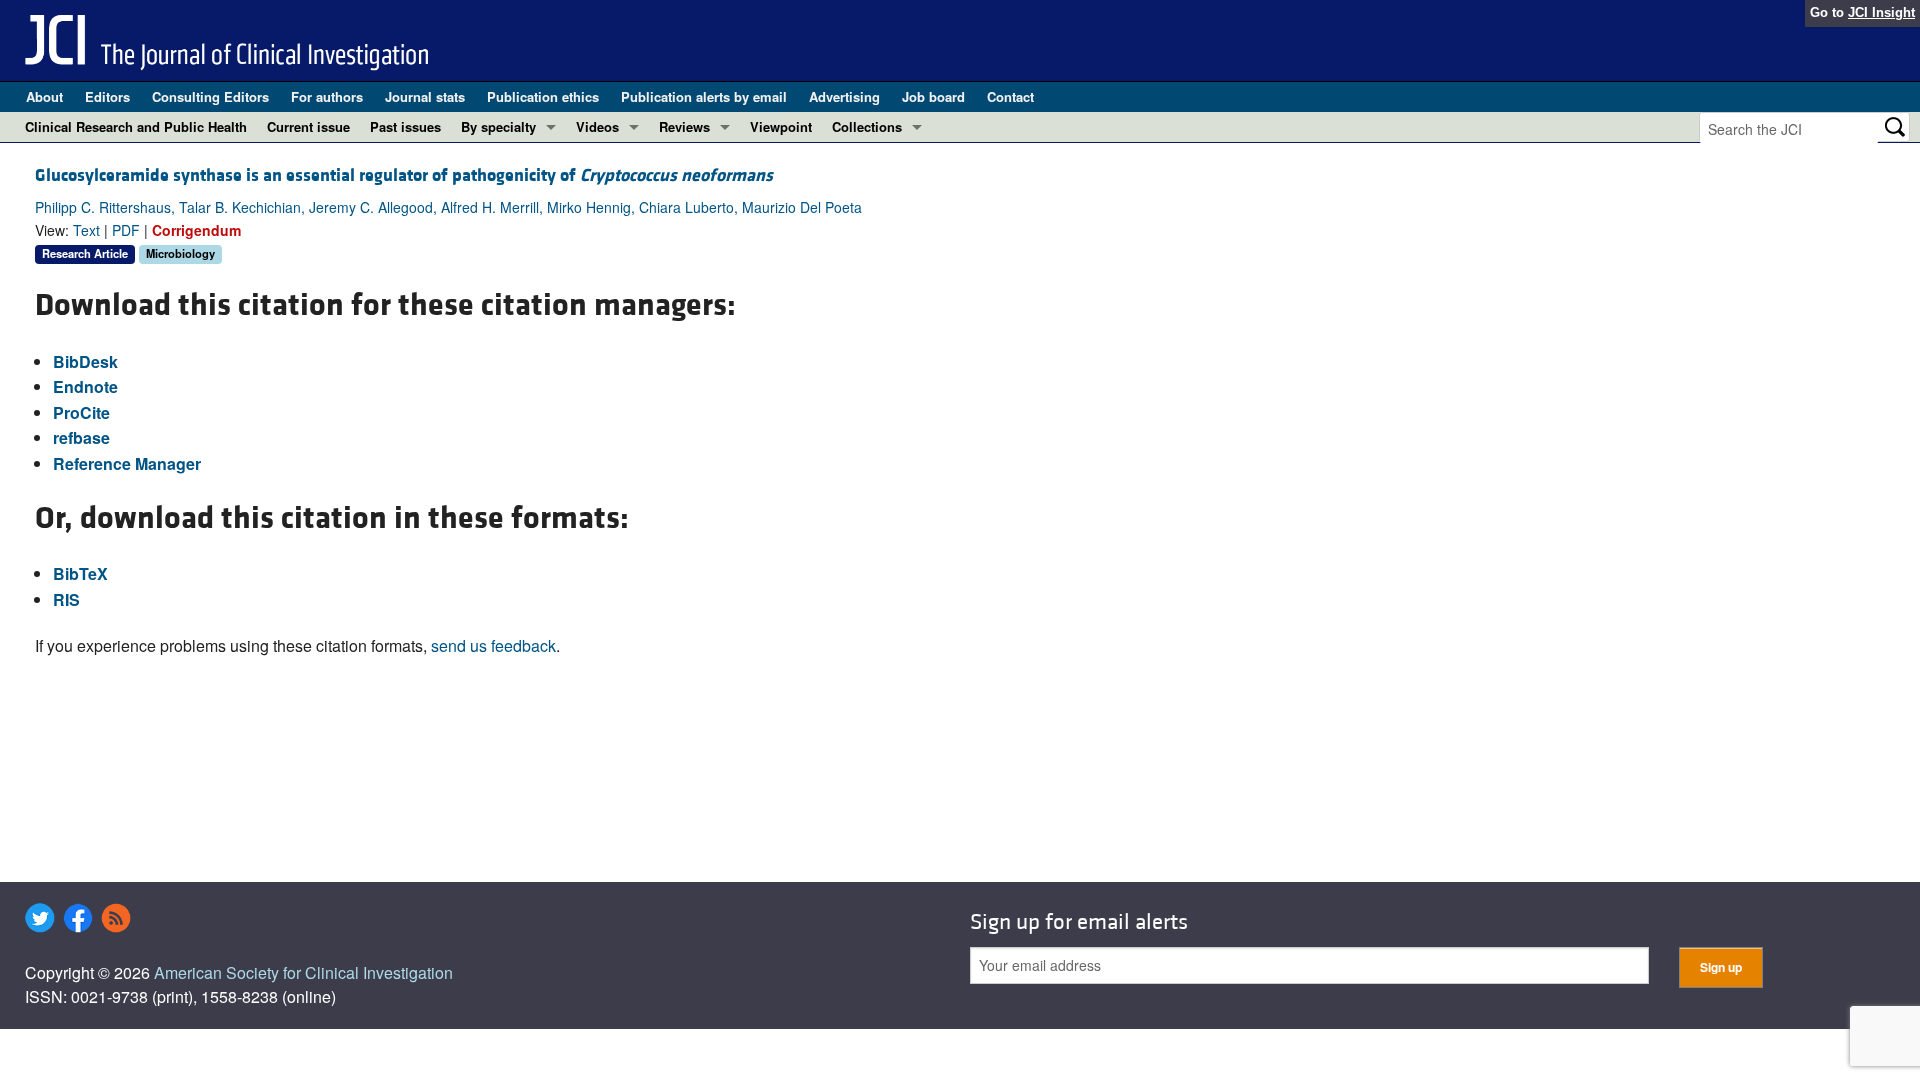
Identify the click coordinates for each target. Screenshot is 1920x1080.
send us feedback (493, 645)
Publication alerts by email (704, 96)
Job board (933, 96)
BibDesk (85, 361)
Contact (1010, 96)
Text (86, 230)
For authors (327, 96)
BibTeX (80, 573)
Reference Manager (127, 463)
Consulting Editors (210, 96)
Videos (597, 126)
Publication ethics (543, 96)
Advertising (844, 96)
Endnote (85, 386)
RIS (66, 599)
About (44, 96)
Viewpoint (781, 126)
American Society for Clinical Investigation (303, 972)
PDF (126, 230)
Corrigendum (196, 230)
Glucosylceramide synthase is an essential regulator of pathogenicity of (404, 175)
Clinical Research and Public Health (136, 126)
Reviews (684, 126)
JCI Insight (1881, 12)
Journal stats (425, 96)
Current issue (308, 126)
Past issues (405, 126)
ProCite (81, 412)
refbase (81, 437)
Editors (107, 96)
